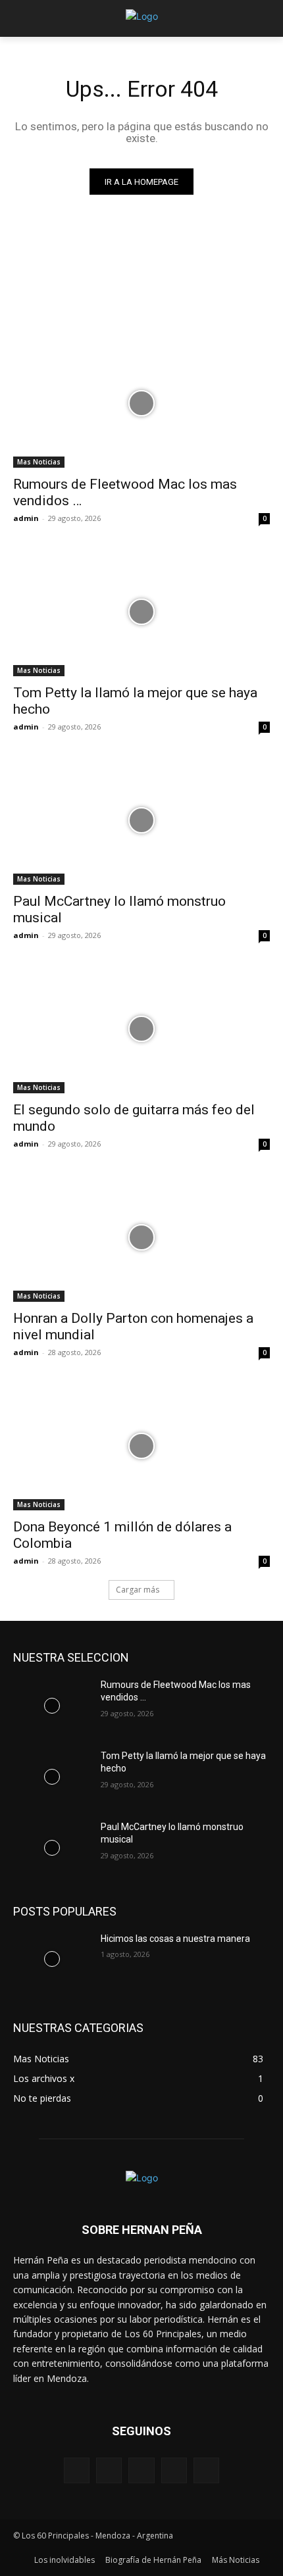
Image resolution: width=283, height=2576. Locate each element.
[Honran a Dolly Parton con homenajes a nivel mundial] (141, 1238)
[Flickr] (141, 2470)
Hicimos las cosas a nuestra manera (175, 1939)
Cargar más (138, 1590)
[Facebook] (109, 2470)
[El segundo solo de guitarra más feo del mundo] (141, 1029)
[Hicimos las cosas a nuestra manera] (52, 1960)
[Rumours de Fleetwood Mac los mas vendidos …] (141, 404)
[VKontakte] (206, 2470)
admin (26, 518)
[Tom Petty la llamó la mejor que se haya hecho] (141, 612)
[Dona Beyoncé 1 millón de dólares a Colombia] (141, 1446)
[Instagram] (174, 2470)
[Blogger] (77, 2470)
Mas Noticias (39, 462)
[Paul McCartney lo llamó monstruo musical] (141, 821)
